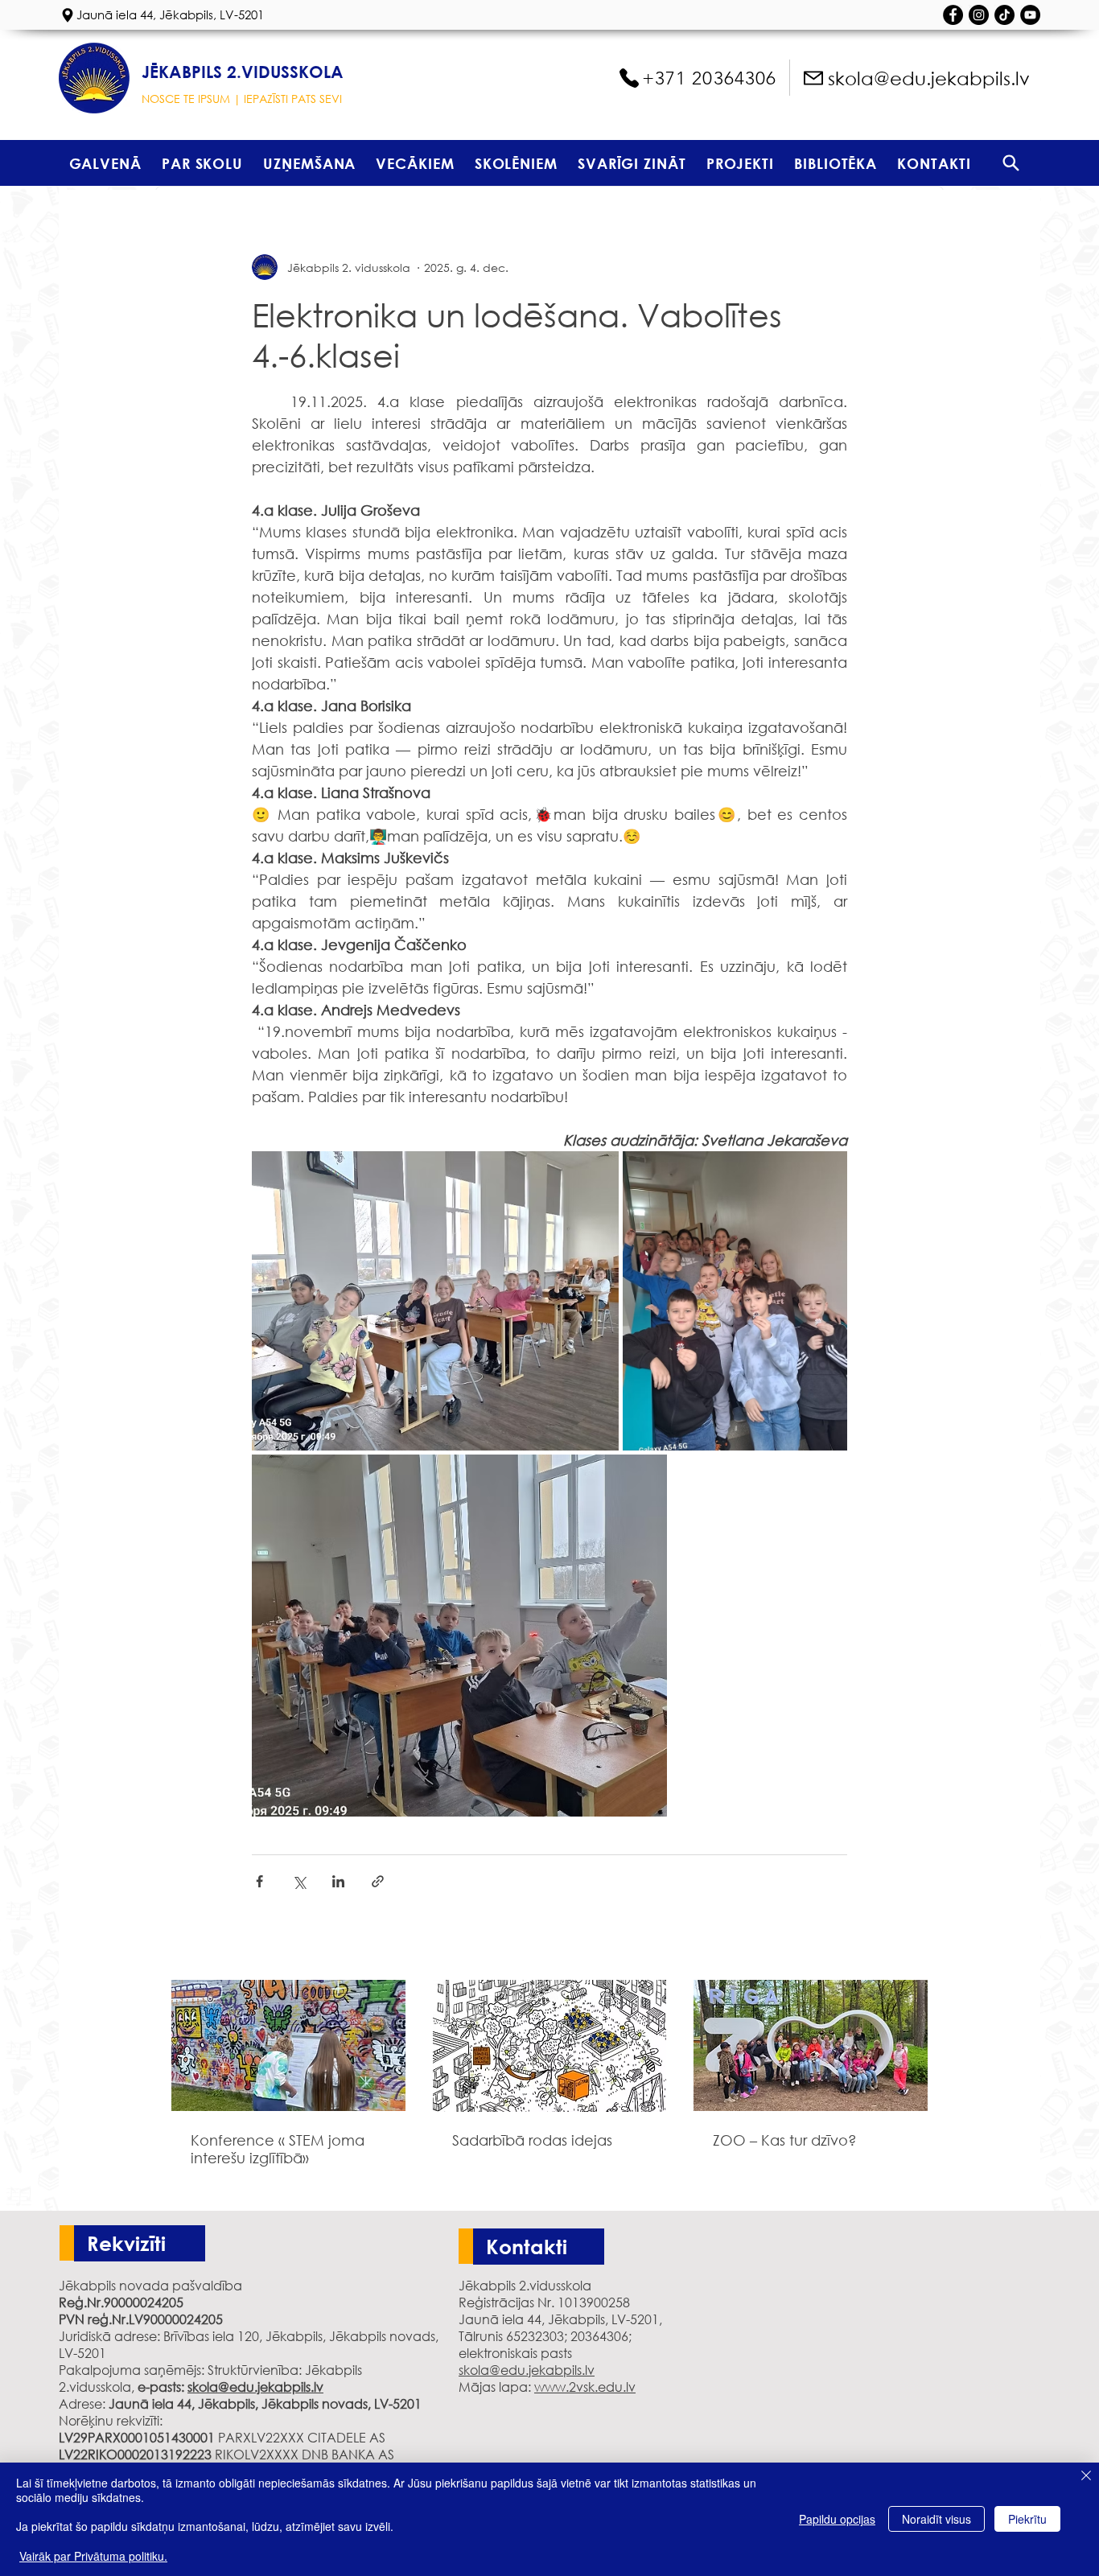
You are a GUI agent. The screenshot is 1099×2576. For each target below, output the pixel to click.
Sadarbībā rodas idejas (532, 2140)
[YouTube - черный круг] (1030, 15)
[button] (202, 163)
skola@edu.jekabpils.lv (255, 2387)
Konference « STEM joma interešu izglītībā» (278, 2149)
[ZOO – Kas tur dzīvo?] (811, 2045)
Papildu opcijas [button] (837, 2519)
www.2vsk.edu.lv (585, 2387)
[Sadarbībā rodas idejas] (550, 2046)
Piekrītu (1027, 2519)
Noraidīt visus (936, 2519)
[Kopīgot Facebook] (259, 1881)
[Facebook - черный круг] (953, 15)
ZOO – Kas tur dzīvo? (785, 2140)
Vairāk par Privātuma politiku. (93, 2556)
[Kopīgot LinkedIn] (338, 1881)
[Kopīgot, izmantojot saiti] (378, 1881)
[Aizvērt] (1086, 2477)
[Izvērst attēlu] (435, 1301)
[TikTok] (1004, 15)
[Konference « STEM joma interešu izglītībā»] (288, 2045)
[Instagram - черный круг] (979, 15)
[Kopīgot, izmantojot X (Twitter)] (299, 1881)
